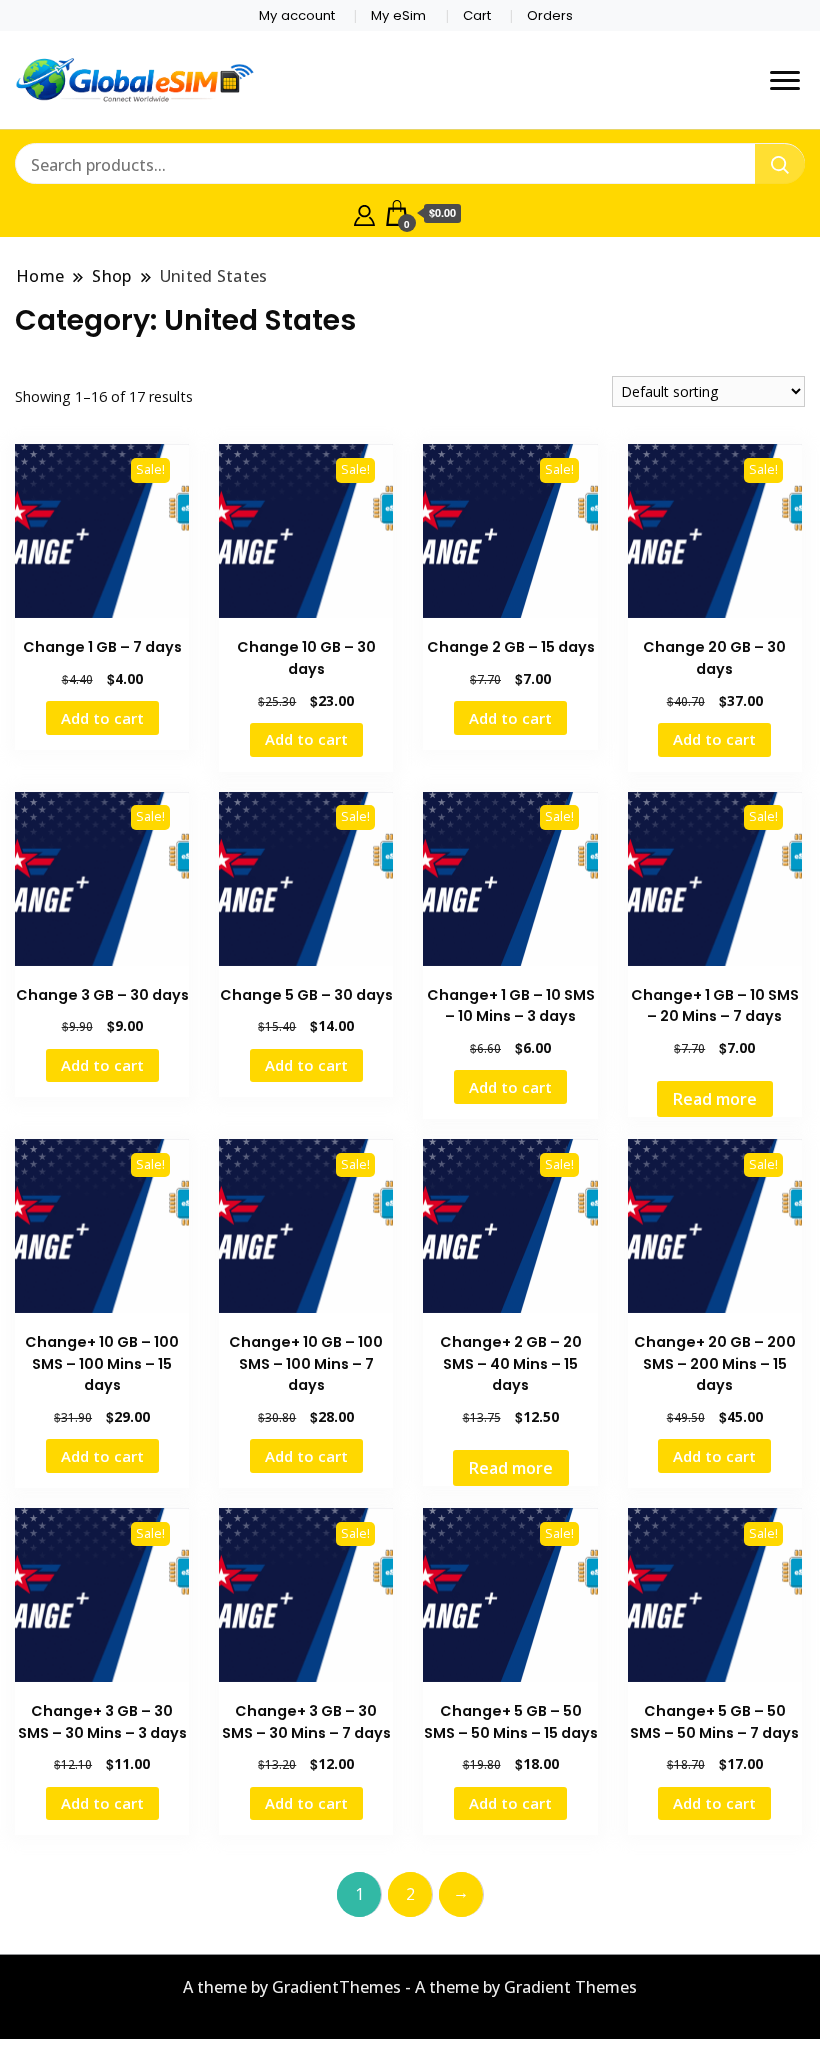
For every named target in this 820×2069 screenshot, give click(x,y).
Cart (477, 15)
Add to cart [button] (102, 718)
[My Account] (364, 213)
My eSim (398, 15)
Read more (715, 1099)
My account (297, 15)
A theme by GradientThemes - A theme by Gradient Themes (410, 1987)
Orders (550, 15)
